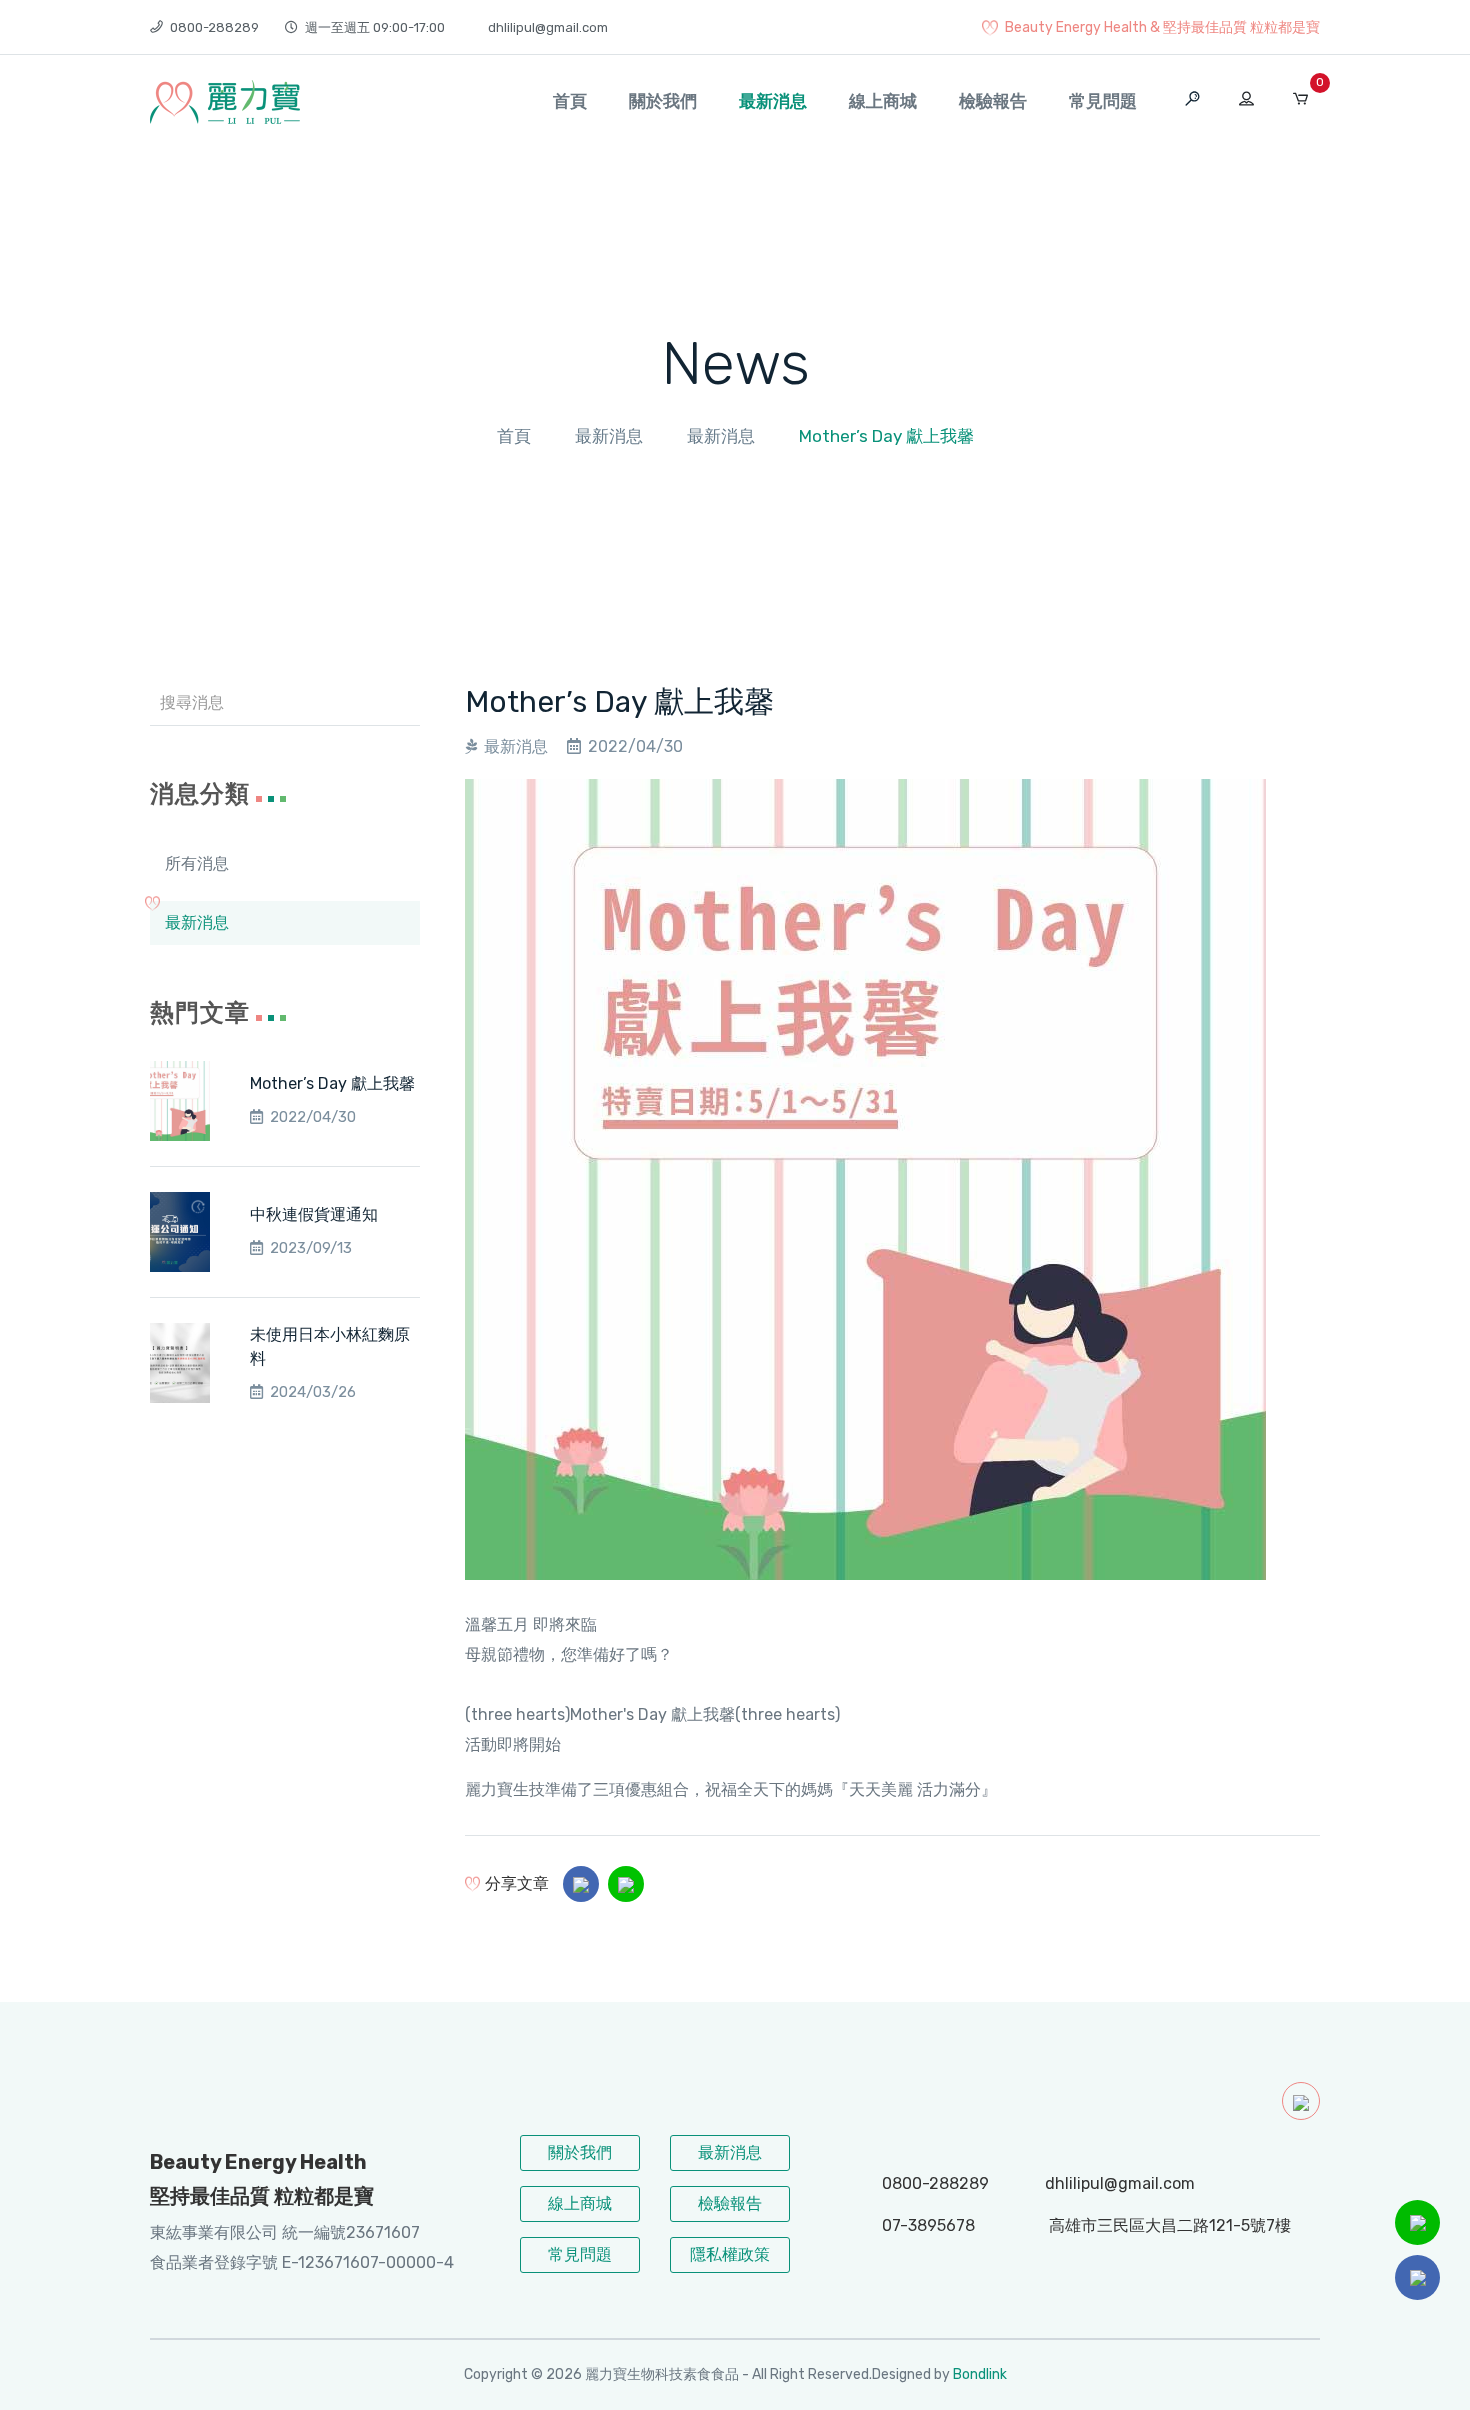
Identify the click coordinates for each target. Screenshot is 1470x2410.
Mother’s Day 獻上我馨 (332, 1083)
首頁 (570, 101)
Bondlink (980, 2374)
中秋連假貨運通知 (314, 1214)
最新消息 (773, 101)
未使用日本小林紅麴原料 (330, 1346)
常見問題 (1103, 101)
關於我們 (663, 101)
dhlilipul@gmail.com (548, 27)
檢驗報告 (993, 101)
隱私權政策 (730, 2254)
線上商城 (883, 101)
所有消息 (197, 863)
